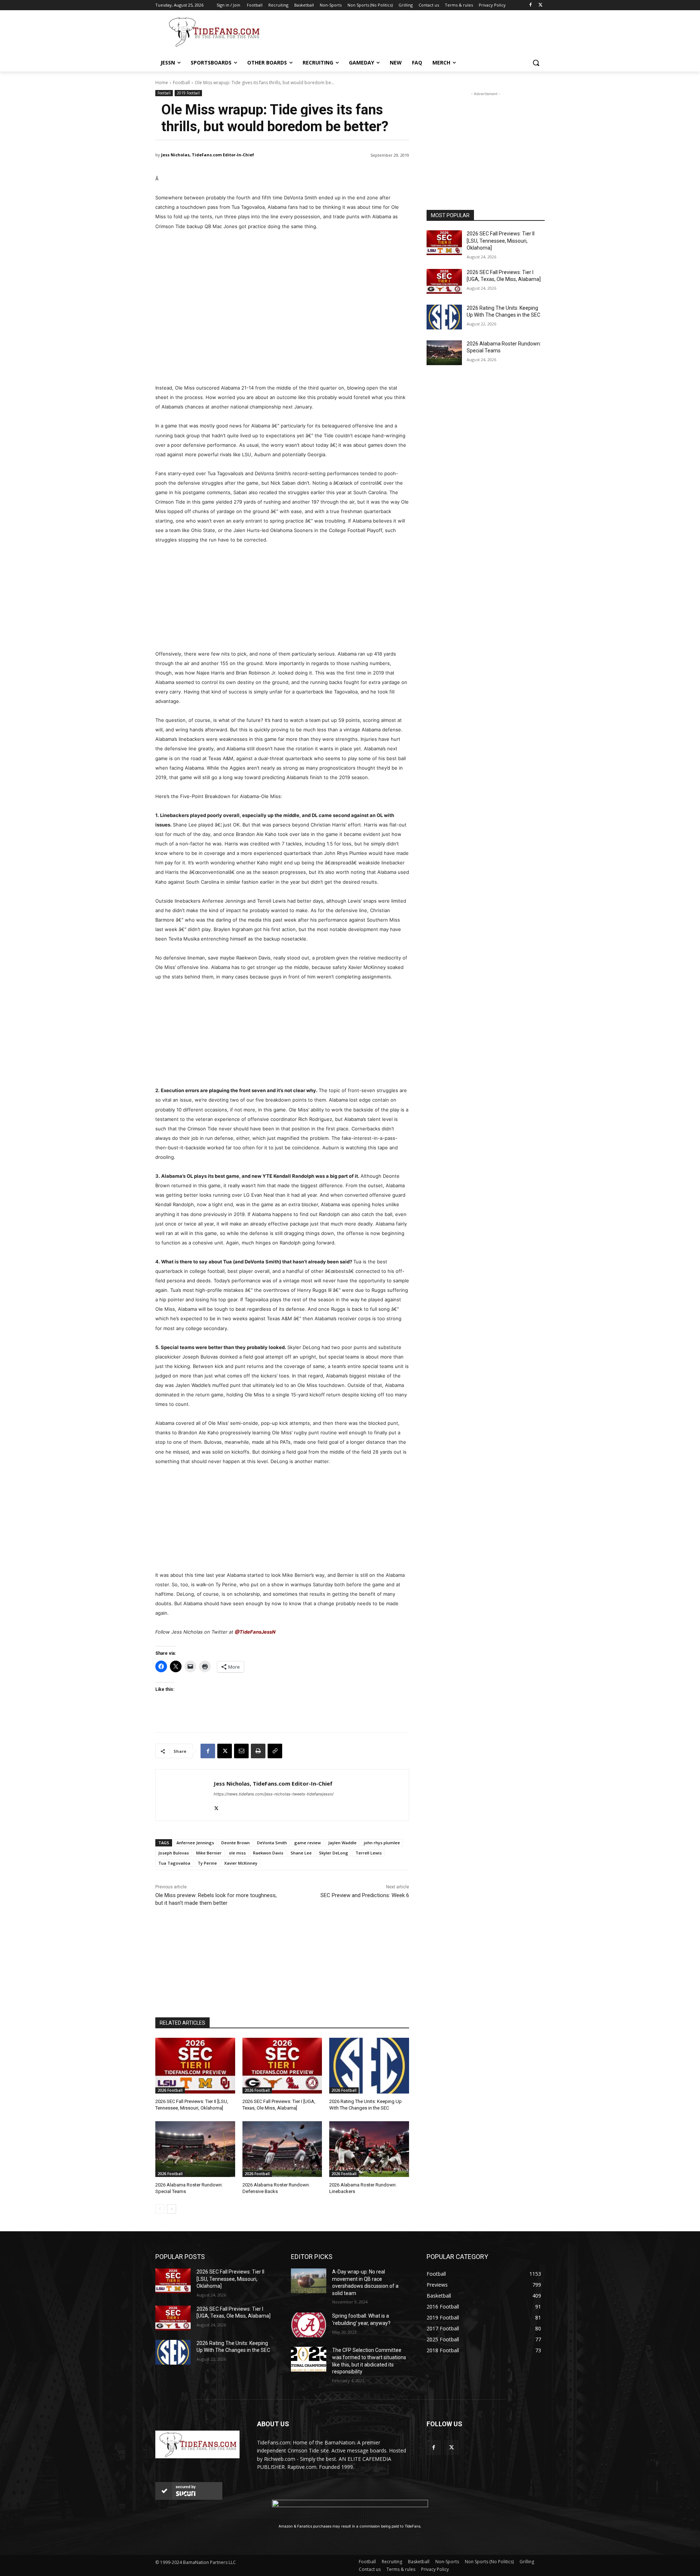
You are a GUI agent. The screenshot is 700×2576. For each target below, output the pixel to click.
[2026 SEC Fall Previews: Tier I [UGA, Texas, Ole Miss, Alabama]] (282, 2066)
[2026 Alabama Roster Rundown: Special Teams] (195, 2149)
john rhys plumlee (382, 1843)
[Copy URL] (275, 1751)
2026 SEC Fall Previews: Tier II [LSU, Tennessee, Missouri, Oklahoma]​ (501, 241)
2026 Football (170, 2090)
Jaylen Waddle (342, 1843)
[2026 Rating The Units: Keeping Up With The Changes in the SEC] (369, 2066)
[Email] (241, 1751)
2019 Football (188, 93)
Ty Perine (207, 1863)
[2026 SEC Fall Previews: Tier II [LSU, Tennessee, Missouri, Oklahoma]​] (195, 2066)
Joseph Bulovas (174, 1853)
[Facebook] (530, 5)
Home (162, 83)
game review (308, 1843)
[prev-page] (160, 2209)
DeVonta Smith (272, 1843)
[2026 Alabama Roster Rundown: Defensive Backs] (282, 2149)
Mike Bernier (209, 1853)
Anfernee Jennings (195, 1843)
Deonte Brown (236, 1843)
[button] (536, 63)
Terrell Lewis (369, 1853)
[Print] (258, 1751)
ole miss (237, 1853)
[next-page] (172, 2209)
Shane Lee (301, 1853)
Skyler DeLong (334, 1853)
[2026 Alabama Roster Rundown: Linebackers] (369, 2149)
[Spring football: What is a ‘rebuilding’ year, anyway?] (309, 2325)
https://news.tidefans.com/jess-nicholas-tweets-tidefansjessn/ (274, 1794)
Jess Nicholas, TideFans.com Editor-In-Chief (208, 155)
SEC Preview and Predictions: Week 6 (365, 1895)
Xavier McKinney (241, 1863)
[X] (540, 5)
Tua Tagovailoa (174, 1863)
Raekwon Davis (268, 1853)
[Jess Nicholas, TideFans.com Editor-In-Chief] (185, 1795)
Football (181, 83)
